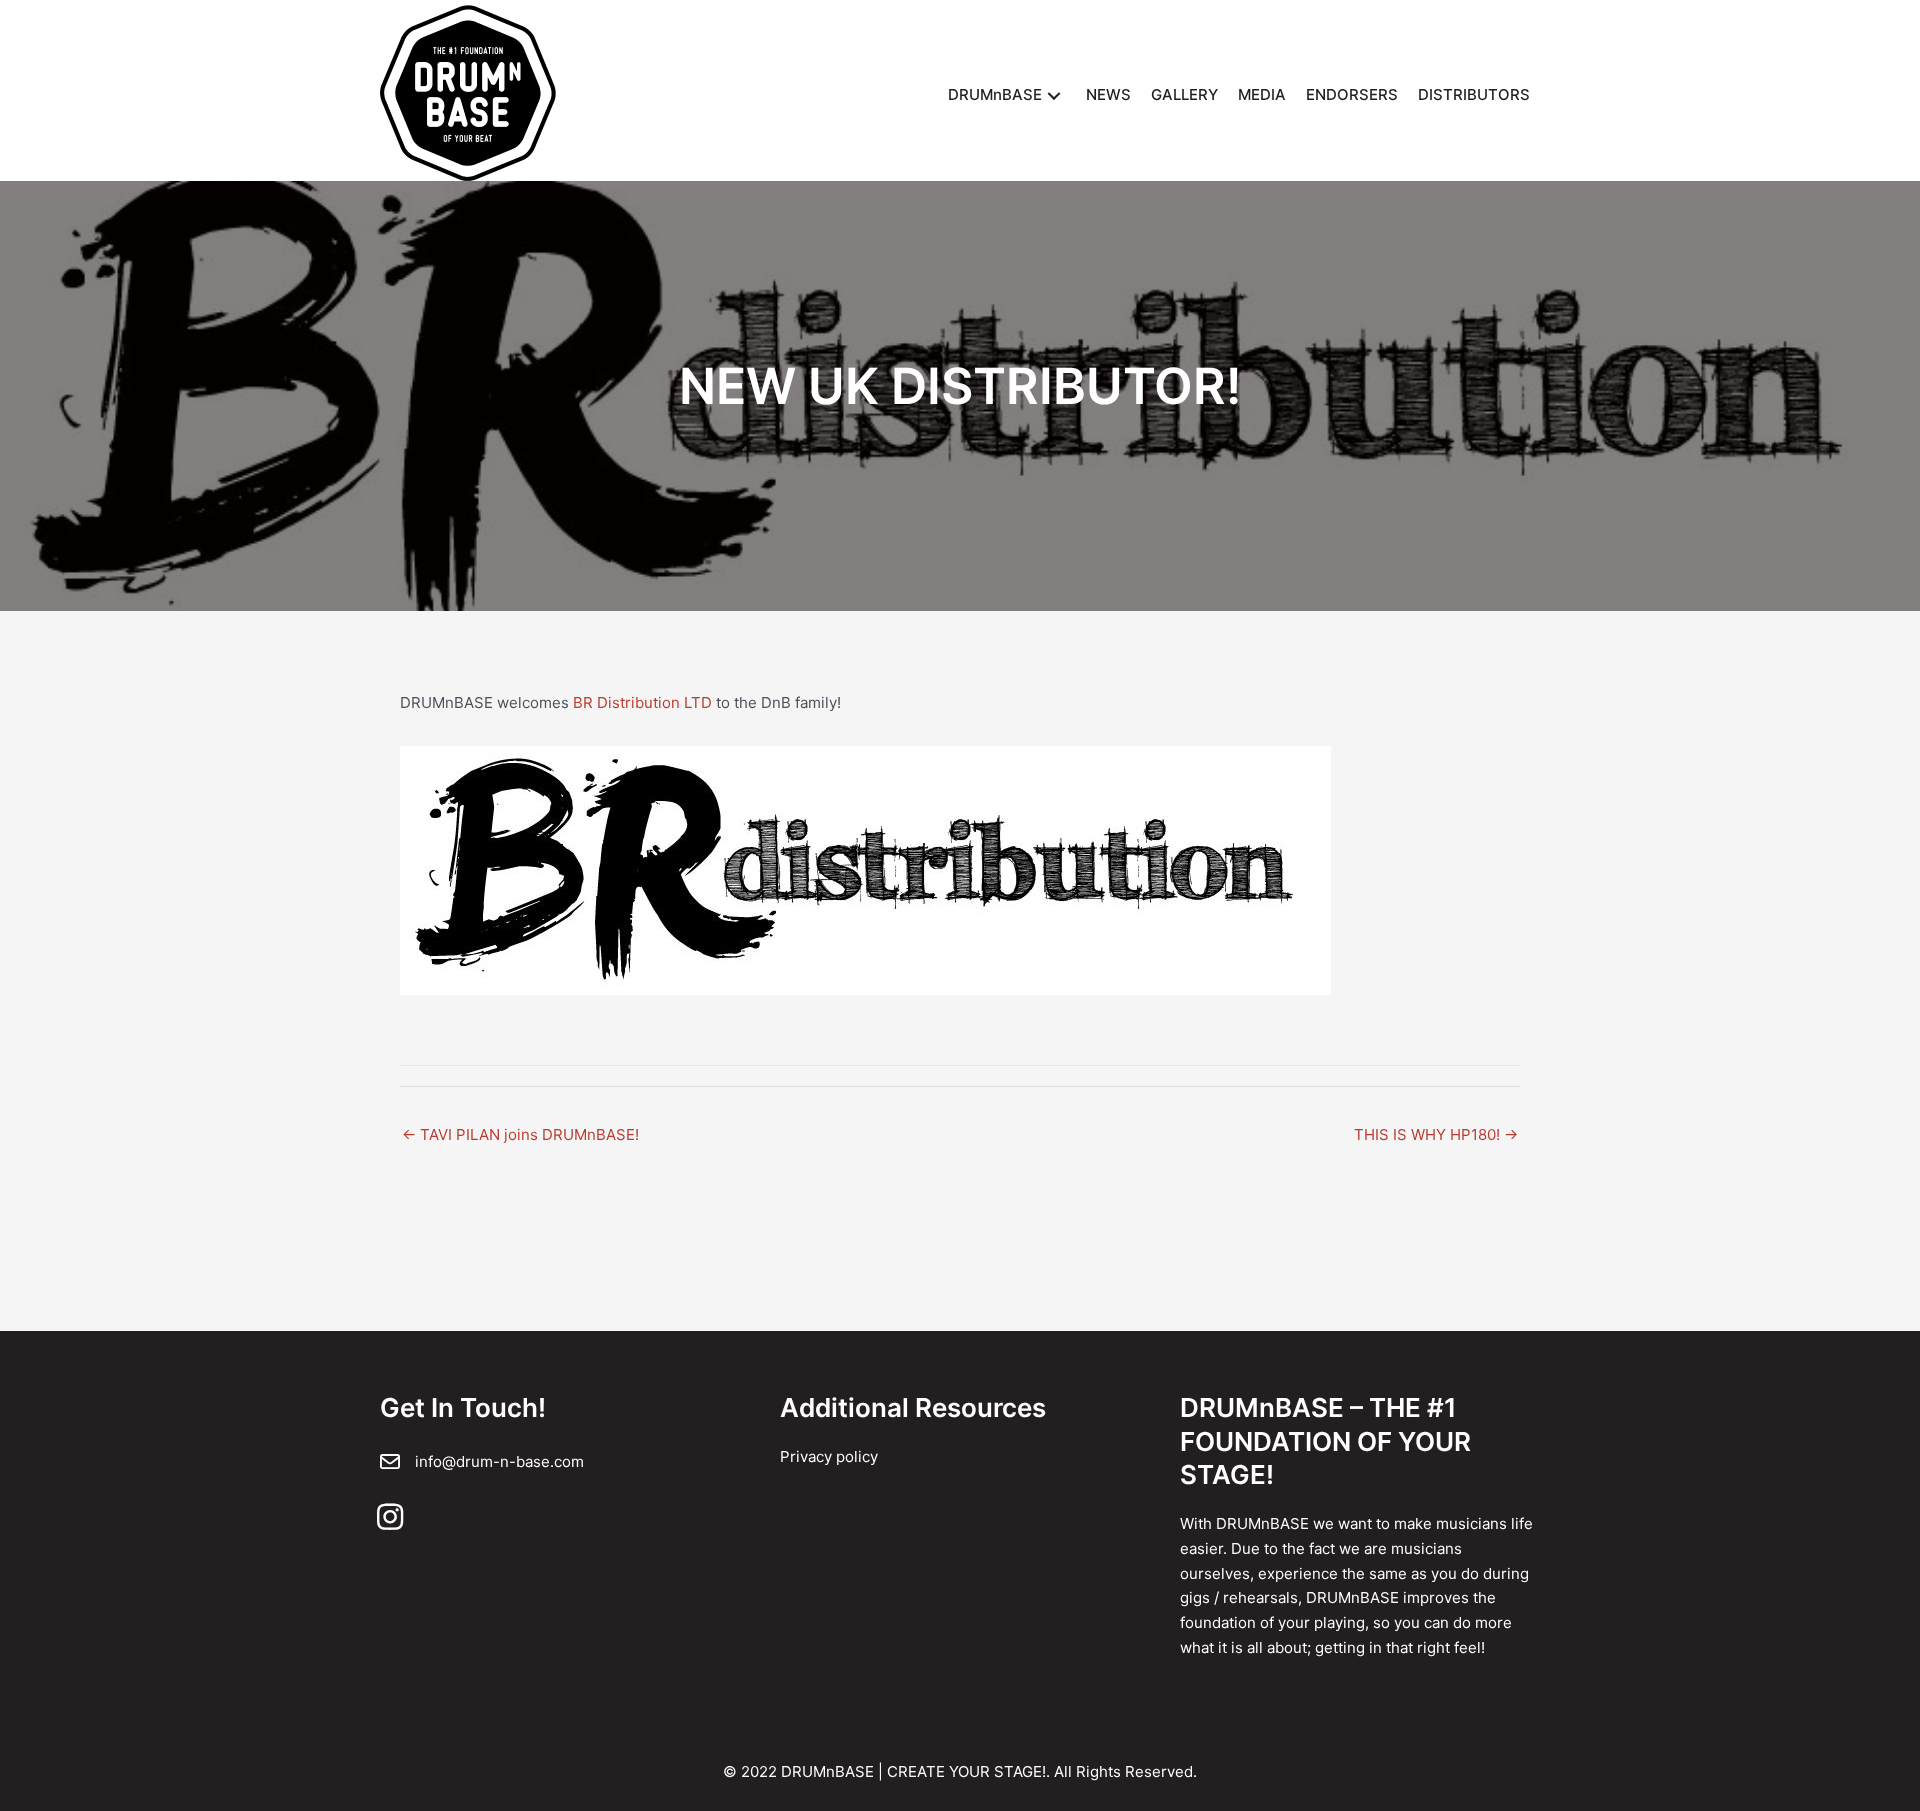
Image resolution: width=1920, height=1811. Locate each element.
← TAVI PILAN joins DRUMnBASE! (520, 1134)
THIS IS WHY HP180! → (1436, 1134)
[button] (1054, 95)
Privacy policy (829, 1456)
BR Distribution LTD (644, 702)
